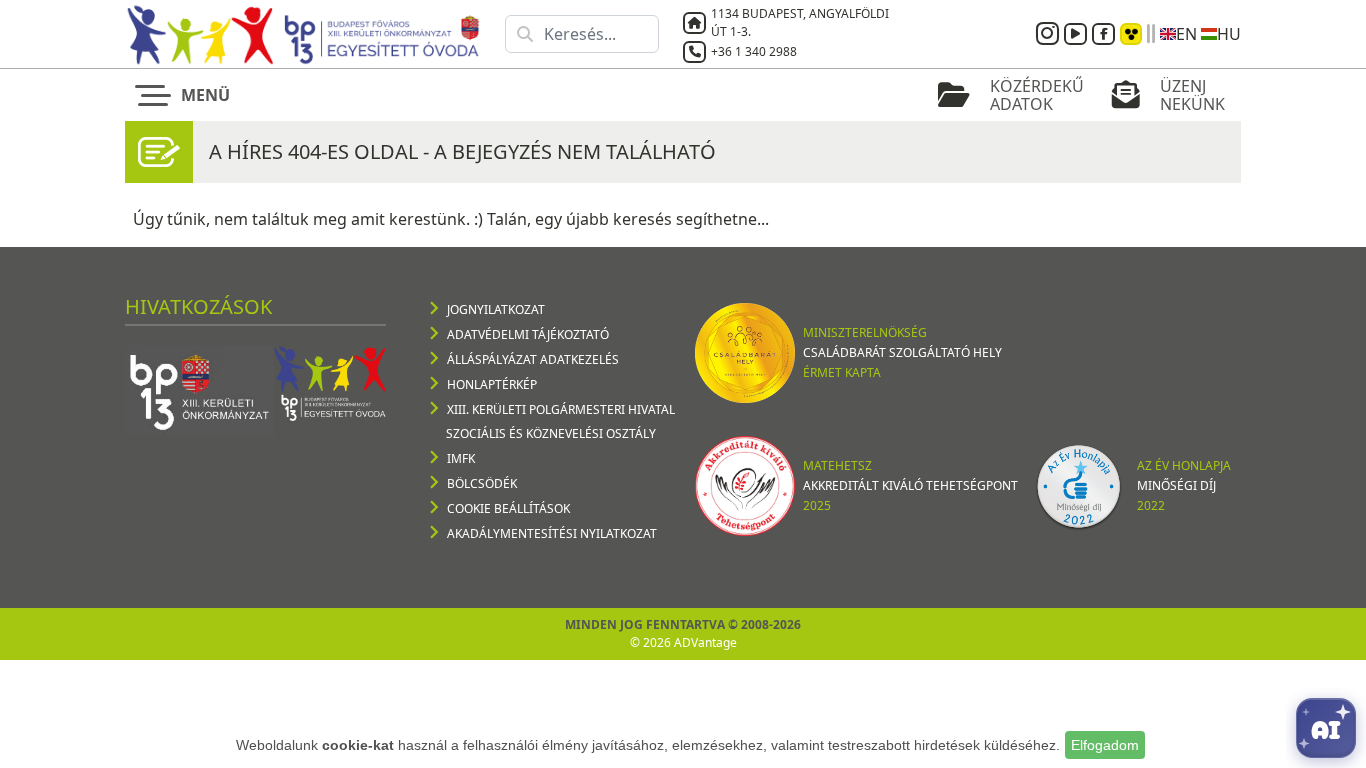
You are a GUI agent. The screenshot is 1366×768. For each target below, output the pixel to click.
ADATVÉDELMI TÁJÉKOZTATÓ (528, 334)
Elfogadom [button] (1105, 745)
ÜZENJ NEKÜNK (1192, 95)
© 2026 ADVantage (683, 642)
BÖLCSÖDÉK (482, 483)
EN (1186, 34)
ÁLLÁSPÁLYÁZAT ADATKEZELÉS (533, 359)
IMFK (461, 458)
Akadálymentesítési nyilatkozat (552, 533)
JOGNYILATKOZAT (496, 309)
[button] (187, 95)
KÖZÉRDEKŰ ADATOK (1037, 95)
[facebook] (1106, 34)
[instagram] (1050, 34)
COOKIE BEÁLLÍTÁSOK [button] (508, 508)
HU (1229, 34)
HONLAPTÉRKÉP (492, 384)
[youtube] (1078, 34)
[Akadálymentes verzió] (1131, 34)
